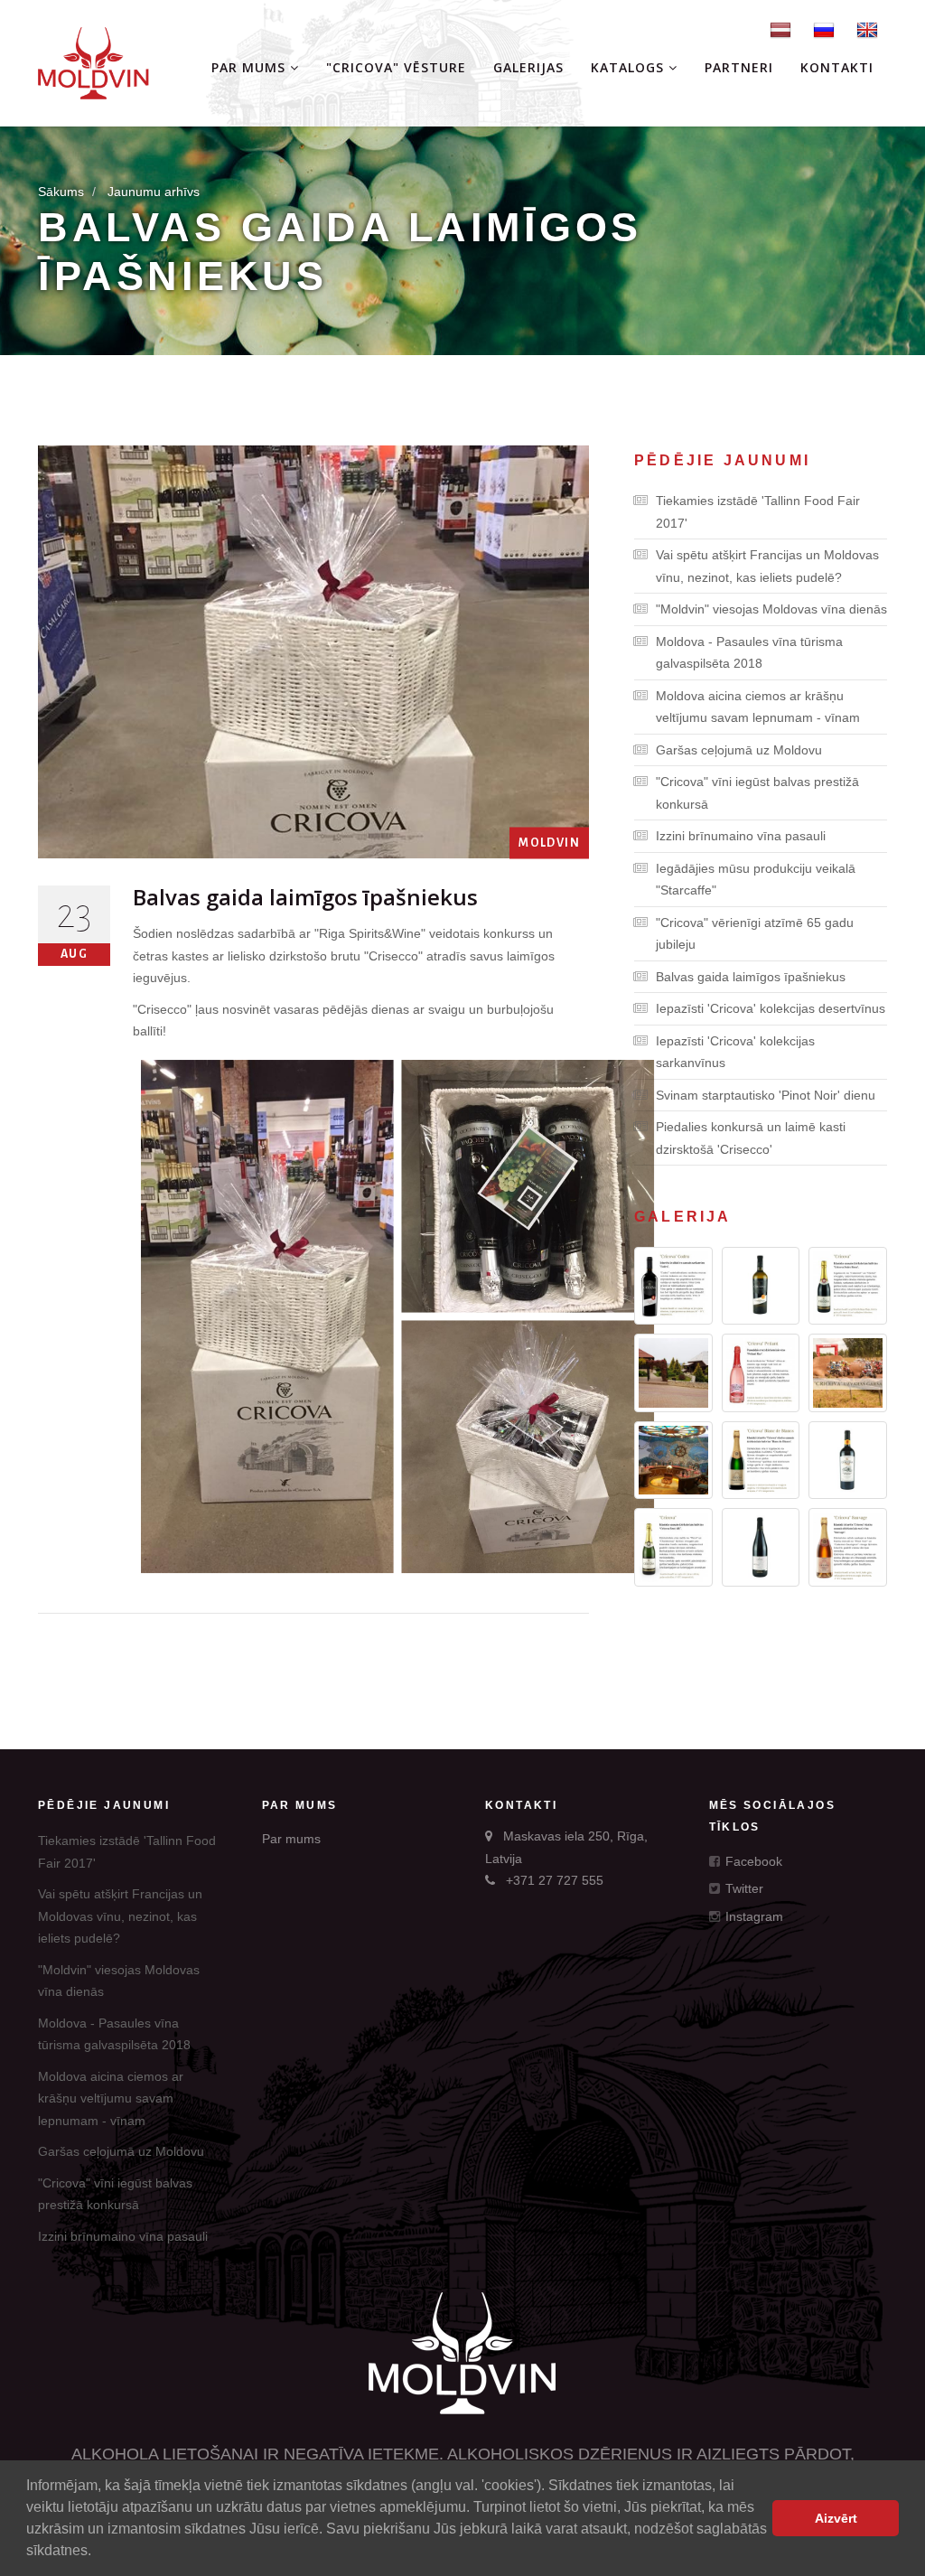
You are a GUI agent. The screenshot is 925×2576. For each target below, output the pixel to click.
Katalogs (630, 67)
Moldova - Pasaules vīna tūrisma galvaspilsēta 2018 (749, 653)
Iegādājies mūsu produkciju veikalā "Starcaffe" (756, 880)
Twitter (743, 1888)
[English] (867, 29)
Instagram (752, 1916)
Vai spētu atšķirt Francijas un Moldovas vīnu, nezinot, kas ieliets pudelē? (767, 566)
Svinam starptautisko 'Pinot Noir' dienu (766, 1095)
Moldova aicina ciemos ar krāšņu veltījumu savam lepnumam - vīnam (758, 707)
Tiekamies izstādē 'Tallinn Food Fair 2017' (758, 512)
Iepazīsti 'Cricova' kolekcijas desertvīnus (771, 1008)
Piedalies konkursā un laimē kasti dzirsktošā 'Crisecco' (751, 1138)
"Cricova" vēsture (396, 67)
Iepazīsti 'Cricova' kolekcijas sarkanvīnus (735, 1052)
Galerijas (528, 67)
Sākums (61, 192)
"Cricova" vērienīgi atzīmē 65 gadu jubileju (755, 934)
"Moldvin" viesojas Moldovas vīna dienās (771, 609)
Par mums (251, 67)
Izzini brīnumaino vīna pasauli (741, 836)
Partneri (739, 67)
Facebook (752, 1861)
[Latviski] (780, 29)
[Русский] (824, 29)
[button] (98, 2553)
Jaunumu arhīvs (154, 192)
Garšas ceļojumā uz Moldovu (739, 750)
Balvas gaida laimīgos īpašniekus (751, 977)
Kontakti (837, 67)
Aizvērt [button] (836, 2518)
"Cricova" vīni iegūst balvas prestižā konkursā (757, 793)
